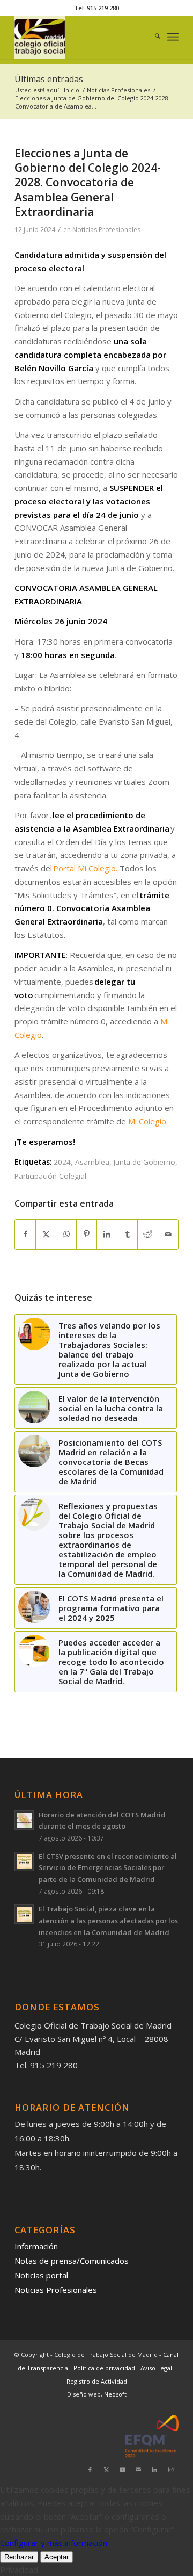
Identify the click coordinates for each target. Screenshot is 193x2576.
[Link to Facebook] (90, 2470)
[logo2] (80, 37)
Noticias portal (41, 2275)
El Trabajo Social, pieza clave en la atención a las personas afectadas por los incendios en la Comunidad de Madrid (108, 1920)
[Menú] (173, 37)
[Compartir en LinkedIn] (107, 1234)
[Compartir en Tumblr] (127, 1234)
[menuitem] (152, 37)
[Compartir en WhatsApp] (66, 1234)
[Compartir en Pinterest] (87, 1234)
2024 (62, 1162)
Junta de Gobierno (144, 1162)
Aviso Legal (157, 2368)
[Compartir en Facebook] (25, 1234)
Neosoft (115, 2394)
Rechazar (19, 2557)
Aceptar (57, 2557)
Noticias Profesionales (106, 230)
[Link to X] (106, 2470)
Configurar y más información (54, 2543)
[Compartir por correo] (168, 1234)
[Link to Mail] (138, 2470)
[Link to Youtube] (122, 2470)
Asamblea (92, 1162)
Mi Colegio (147, 1121)
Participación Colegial (50, 1176)
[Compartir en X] (46, 1234)
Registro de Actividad (97, 2381)
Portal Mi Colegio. (85, 868)
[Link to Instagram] (170, 2470)
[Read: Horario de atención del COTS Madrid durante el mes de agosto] (24, 1820)
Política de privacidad (105, 2368)
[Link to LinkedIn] (154, 2470)
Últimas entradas (49, 79)
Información (36, 2246)
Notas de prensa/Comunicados (72, 2261)
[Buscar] (152, 37)
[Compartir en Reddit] (148, 1234)
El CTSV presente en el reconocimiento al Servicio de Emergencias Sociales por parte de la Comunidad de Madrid (108, 1868)
